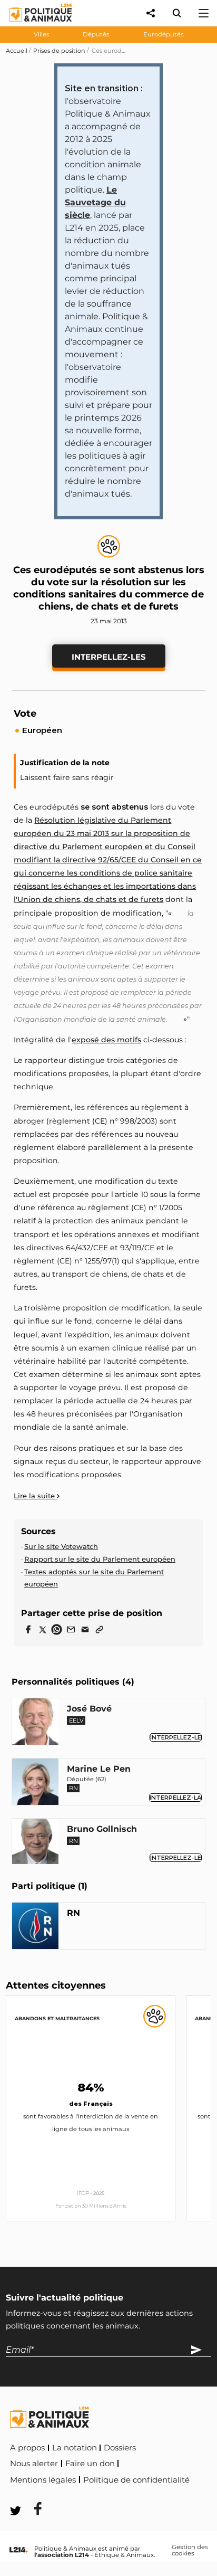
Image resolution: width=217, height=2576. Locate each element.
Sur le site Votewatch (61, 1546)
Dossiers (120, 2448)
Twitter (80, 2494)
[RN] (35, 1928)
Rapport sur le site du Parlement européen (100, 1559)
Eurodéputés (164, 34)
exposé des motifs (106, 1040)
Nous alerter (34, 2464)
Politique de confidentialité (136, 2480)
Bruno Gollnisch (102, 1829)
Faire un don (90, 2464)
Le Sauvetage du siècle (95, 202)
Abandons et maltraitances (57, 2018)
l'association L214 (62, 2555)
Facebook (31, 2494)
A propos (27, 2448)
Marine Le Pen (99, 1769)
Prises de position (59, 51)
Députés (96, 34)
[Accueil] (32, 24)
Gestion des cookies (190, 2550)
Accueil (17, 51)
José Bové (89, 1709)
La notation (75, 2448)
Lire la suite (35, 1496)
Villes (42, 34)
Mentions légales (43, 2480)
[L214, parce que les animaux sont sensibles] (18, 2550)
